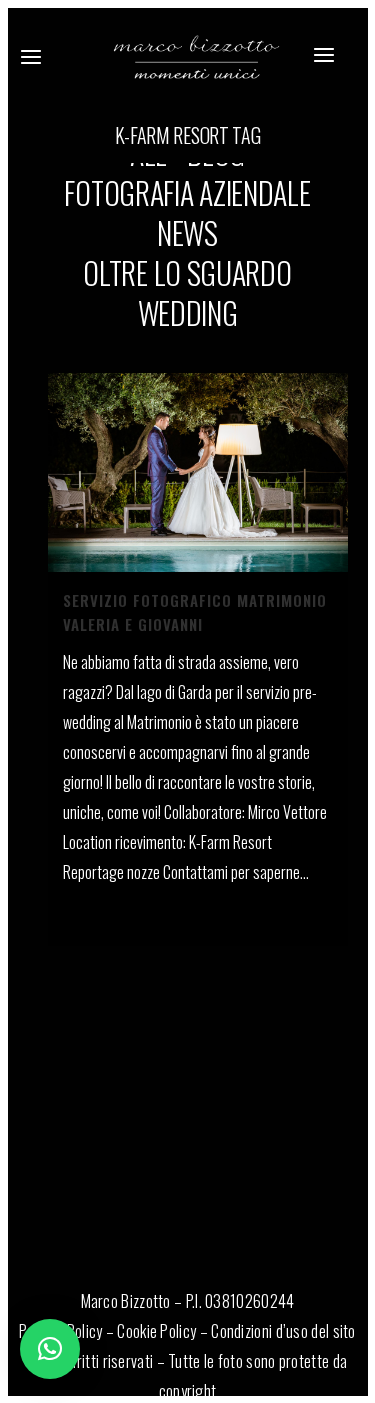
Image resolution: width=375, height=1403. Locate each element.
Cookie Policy (156, 1331)
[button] (50, 1349)
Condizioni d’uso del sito (283, 1331)
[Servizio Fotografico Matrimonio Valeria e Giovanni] (198, 473)
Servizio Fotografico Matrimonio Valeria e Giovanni (195, 612)
